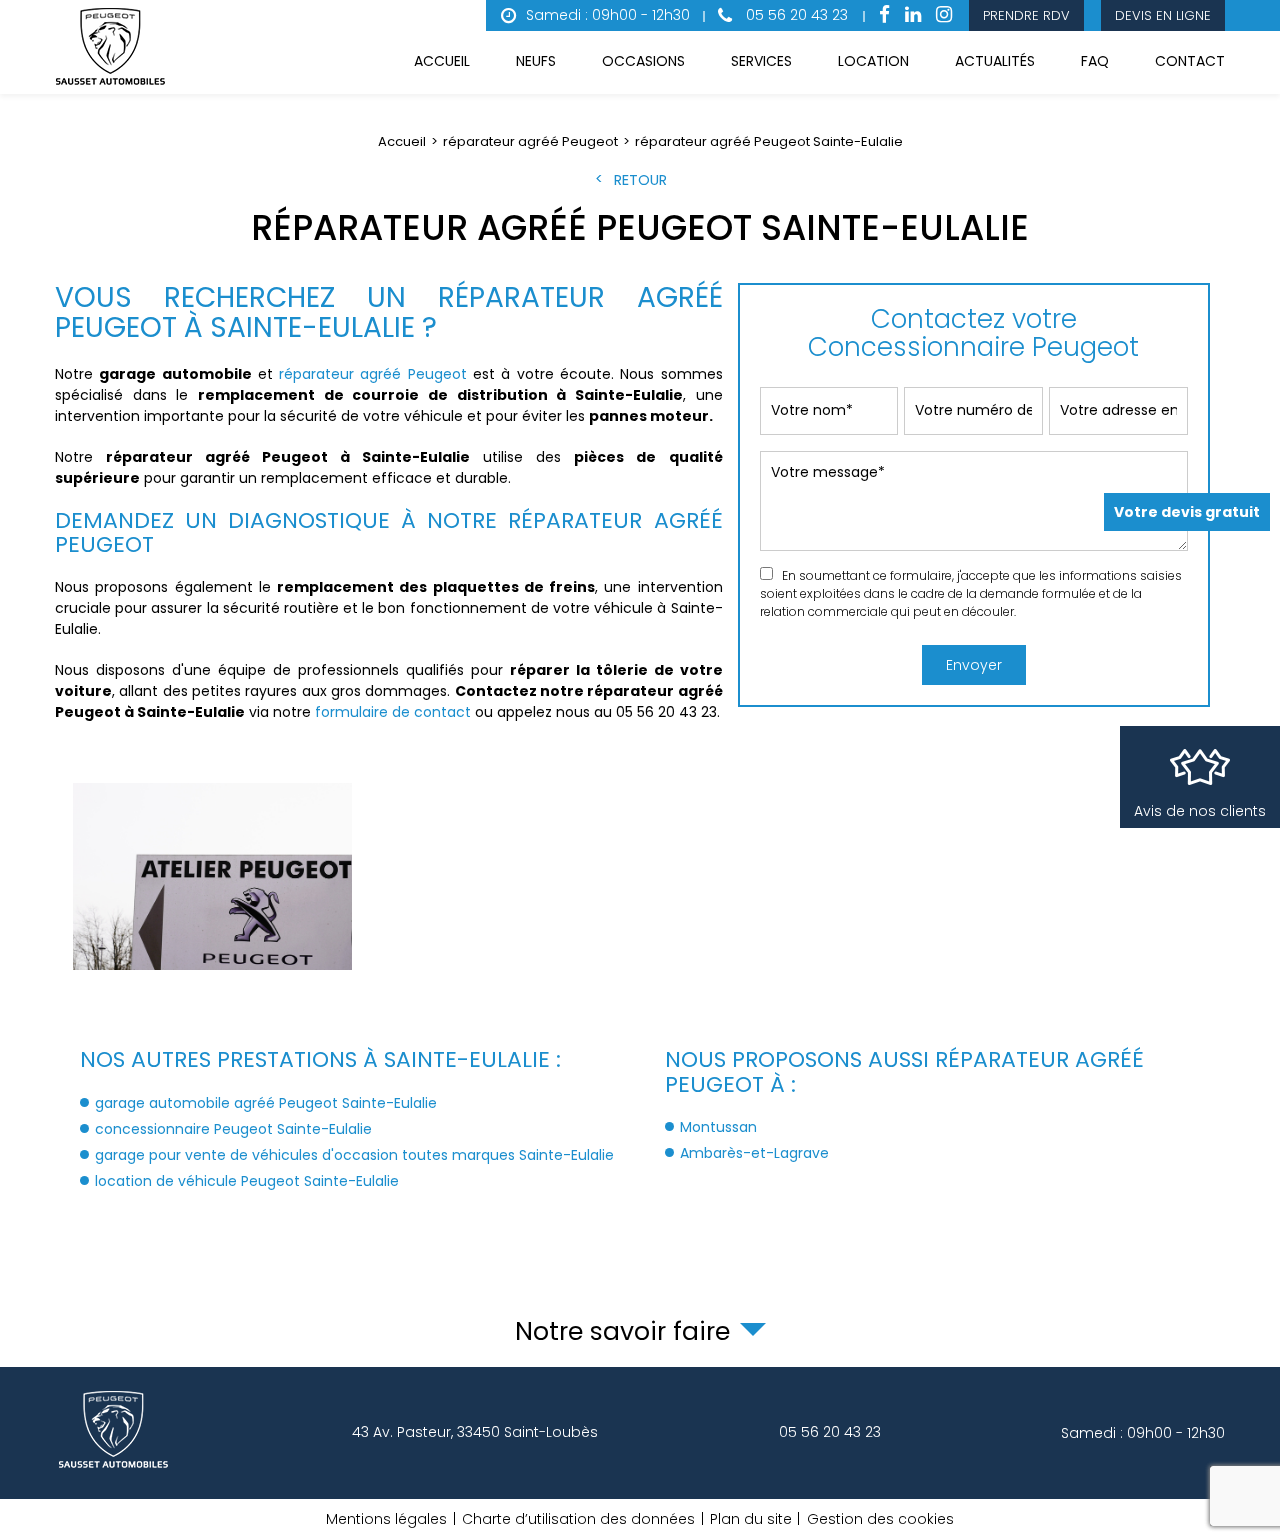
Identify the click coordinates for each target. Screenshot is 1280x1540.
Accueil (442, 61)
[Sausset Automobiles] (114, 47)
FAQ (1095, 61)
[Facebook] (884, 15)
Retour (640, 180)
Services (761, 61)
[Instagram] (944, 15)
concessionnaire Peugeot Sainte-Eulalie (233, 1129)
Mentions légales (386, 1519)
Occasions (643, 61)
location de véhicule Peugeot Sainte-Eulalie (247, 1181)
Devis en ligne (1163, 15)
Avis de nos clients (1200, 811)
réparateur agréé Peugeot (373, 374)
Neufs (536, 61)
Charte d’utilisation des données (578, 1519)
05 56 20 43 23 (795, 15)
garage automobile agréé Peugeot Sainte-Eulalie (266, 1103)
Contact (1190, 61)
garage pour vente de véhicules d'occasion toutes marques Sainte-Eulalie (354, 1155)
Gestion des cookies (880, 1519)
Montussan (718, 1127)
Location (873, 61)
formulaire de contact (393, 712)
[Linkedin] (913, 15)
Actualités (995, 61)
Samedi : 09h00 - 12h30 (608, 15)
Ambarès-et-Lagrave (754, 1153)
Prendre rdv (1026, 15)
